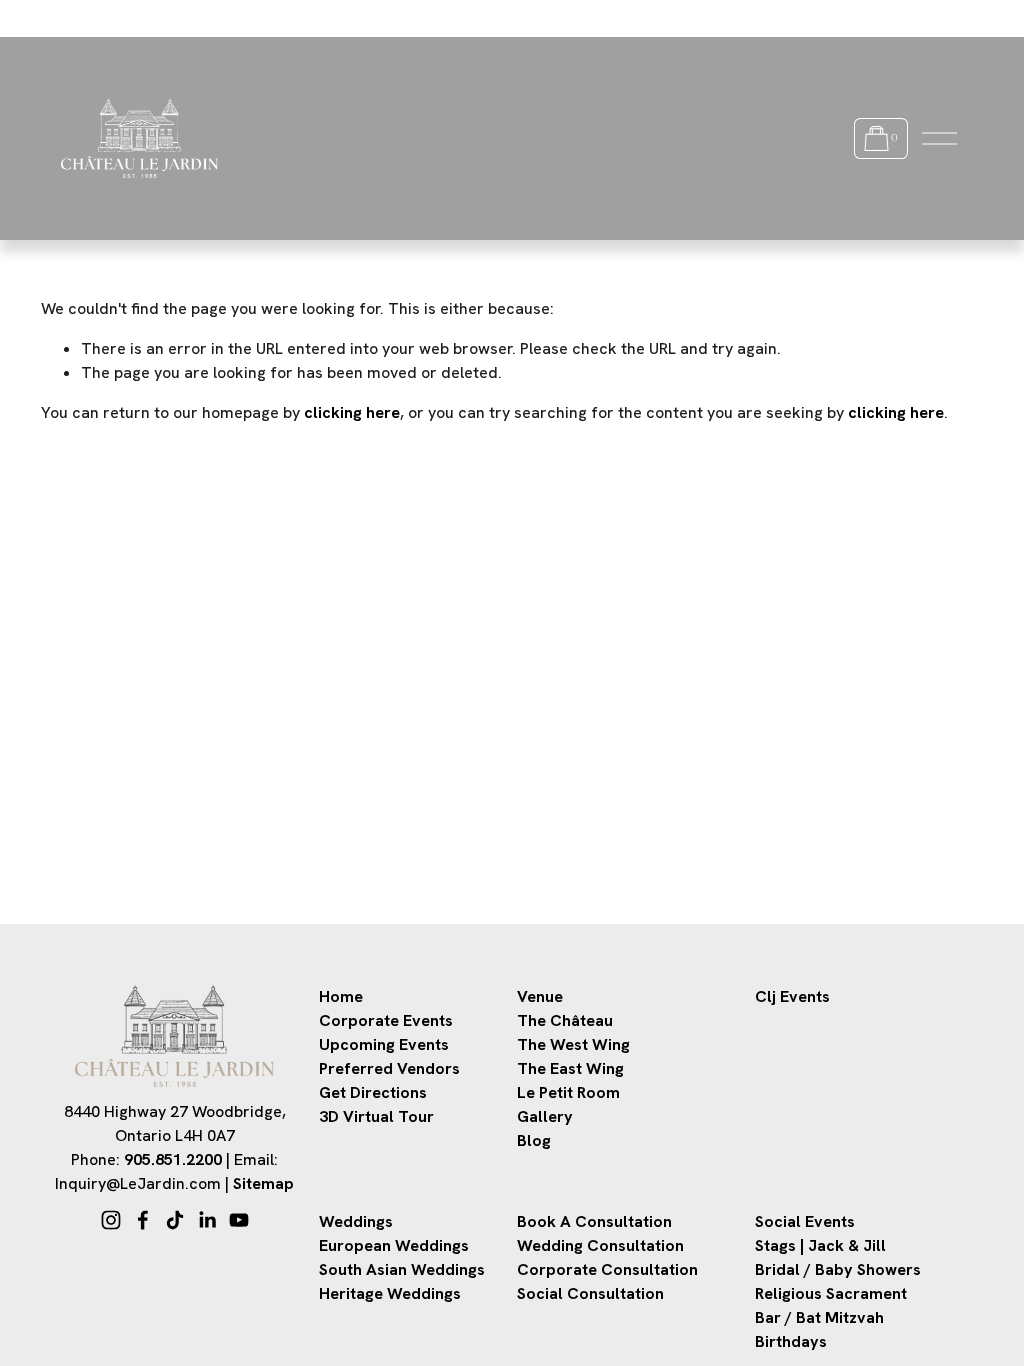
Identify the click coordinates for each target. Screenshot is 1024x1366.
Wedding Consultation (600, 1245)
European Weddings (394, 1245)
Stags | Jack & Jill (820, 1245)
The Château (565, 1020)
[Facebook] (143, 1220)
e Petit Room (573, 1092)
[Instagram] (111, 1220)
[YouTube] (239, 1220)
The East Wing (570, 1068)
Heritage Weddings (390, 1293)
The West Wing (573, 1044)
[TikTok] (175, 1220)
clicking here (352, 412)
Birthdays (791, 1341)
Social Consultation (590, 1293)
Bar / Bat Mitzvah (819, 1317)
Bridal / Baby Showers (838, 1269)
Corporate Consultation (607, 1269)
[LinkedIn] (207, 1220)
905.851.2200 (173, 1159)
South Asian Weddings (402, 1269)
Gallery (545, 1116)
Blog (534, 1140)
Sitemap (263, 1183)
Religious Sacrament (831, 1293)
